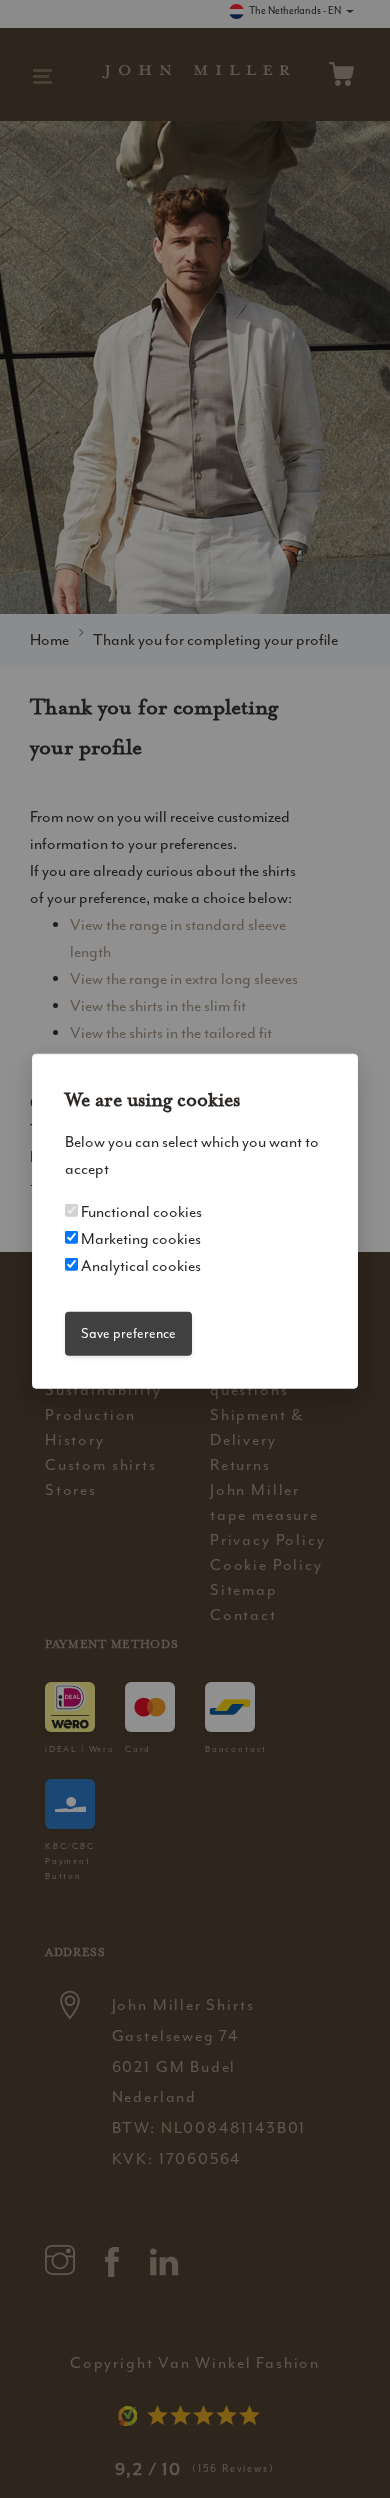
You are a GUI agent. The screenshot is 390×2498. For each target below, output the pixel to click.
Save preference (128, 1333)
